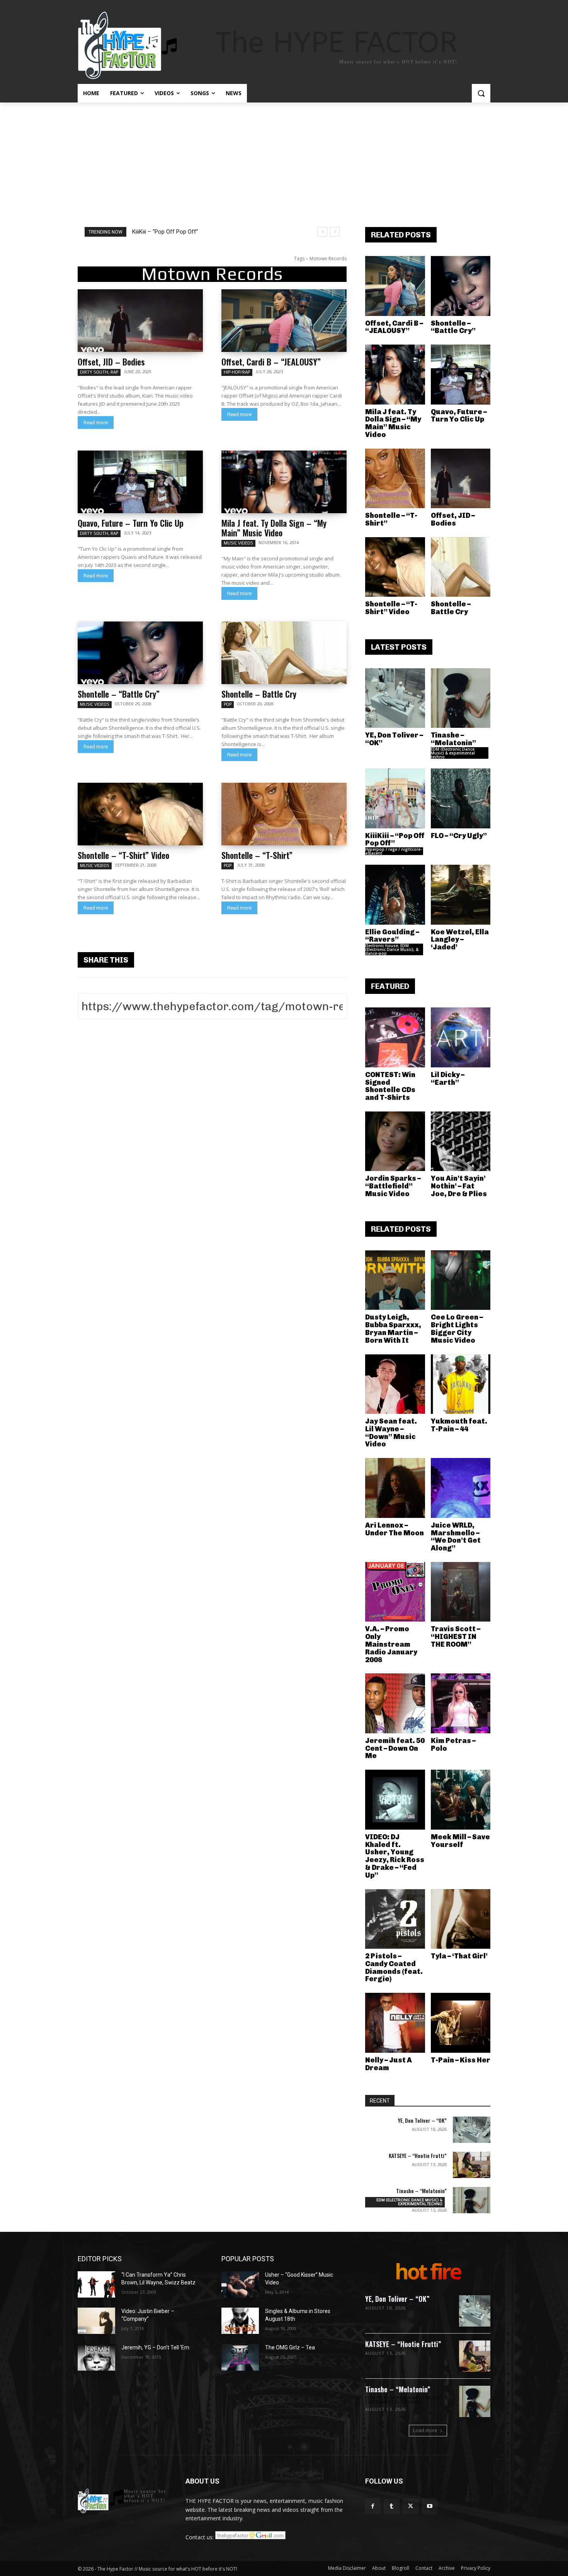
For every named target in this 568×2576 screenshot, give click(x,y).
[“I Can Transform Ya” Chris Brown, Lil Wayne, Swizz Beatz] (96, 2284)
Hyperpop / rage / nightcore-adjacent (394, 851)
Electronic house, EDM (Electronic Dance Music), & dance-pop (392, 949)
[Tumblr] (392, 2506)
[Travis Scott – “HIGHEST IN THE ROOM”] (461, 1592)
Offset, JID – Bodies (111, 362)
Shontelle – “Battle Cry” (119, 694)
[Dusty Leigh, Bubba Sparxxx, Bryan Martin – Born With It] (395, 1280)
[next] (335, 232)
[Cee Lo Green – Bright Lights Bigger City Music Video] (461, 1280)
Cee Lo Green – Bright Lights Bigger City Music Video (457, 1329)
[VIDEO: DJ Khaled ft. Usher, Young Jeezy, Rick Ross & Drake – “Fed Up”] (395, 1800)
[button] (481, 93)
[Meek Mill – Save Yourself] (461, 1800)
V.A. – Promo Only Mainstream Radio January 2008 (391, 1644)
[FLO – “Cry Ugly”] (461, 798)
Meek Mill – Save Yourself (460, 1841)
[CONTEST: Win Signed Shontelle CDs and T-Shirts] (395, 1037)
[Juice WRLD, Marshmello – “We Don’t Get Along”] (461, 1488)
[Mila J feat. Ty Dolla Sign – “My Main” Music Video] (284, 482)
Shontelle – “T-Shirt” (257, 855)
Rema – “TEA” (150, 232)
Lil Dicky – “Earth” (448, 1079)
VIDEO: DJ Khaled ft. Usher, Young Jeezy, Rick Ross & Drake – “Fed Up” (395, 1856)
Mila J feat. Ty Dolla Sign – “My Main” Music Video (274, 528)
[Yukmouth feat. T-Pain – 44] (461, 1384)
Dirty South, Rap (99, 372)
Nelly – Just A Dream (389, 2064)
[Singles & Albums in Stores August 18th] (240, 2321)
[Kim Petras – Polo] (461, 1703)
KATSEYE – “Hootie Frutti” (418, 2155)
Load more (425, 2430)
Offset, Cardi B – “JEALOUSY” (271, 362)
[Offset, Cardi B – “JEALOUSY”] (284, 321)
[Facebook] (373, 2506)
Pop (228, 704)
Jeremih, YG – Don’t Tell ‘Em (155, 2347)
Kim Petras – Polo (453, 1745)
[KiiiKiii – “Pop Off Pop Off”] (395, 798)
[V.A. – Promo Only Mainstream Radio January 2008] (395, 1592)
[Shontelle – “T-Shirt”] (284, 814)
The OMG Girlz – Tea (290, 2347)
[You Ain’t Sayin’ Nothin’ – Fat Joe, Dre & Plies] (461, 1141)
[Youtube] (430, 2506)
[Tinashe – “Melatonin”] (461, 698)
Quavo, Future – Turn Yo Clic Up (131, 523)
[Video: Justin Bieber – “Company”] (96, 2321)
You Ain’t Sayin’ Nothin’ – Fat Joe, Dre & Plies (459, 1186)
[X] (411, 2506)
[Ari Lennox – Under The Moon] (395, 1488)
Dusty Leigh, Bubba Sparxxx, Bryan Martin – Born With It (393, 1329)
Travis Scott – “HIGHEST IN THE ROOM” (456, 1637)
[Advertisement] (284, 160)
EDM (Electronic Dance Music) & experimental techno (453, 753)
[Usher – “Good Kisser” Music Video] (240, 2284)
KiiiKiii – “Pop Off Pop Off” (395, 840)
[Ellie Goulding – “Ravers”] (395, 895)
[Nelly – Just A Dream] (395, 2023)
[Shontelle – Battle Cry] (284, 653)
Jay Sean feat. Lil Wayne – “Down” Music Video (391, 1433)
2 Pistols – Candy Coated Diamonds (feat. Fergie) (394, 1967)
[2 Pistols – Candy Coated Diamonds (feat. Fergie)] (395, 1919)
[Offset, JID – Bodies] (140, 321)
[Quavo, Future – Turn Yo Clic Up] (140, 482)
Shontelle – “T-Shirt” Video (123, 855)
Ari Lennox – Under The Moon (395, 1529)
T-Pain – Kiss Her (461, 2060)
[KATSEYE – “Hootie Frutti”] (472, 2165)
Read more (96, 423)
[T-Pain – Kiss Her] (461, 2023)
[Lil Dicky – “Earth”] (461, 1037)
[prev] (322, 232)
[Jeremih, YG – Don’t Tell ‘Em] (96, 2357)
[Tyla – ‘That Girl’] (461, 1919)
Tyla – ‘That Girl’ (459, 1956)
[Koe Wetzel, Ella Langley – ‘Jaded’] (461, 895)
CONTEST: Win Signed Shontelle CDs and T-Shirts (390, 1086)
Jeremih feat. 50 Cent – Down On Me (395, 1748)
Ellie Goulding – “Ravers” (392, 936)
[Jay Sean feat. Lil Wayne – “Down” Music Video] (395, 1384)
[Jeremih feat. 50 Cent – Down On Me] (395, 1703)
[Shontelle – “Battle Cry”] (140, 653)
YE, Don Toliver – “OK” (394, 739)
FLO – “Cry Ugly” (459, 836)
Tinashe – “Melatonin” (453, 739)
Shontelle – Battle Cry (259, 694)
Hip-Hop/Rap (237, 372)
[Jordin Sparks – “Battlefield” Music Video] (395, 1141)
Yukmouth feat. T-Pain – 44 (459, 1425)
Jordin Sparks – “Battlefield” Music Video (393, 1186)
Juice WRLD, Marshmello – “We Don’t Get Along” (456, 1537)
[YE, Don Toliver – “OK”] (395, 698)
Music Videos (238, 543)
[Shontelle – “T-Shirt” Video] (140, 814)
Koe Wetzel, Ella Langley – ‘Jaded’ (460, 940)
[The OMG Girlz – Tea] (240, 2357)
